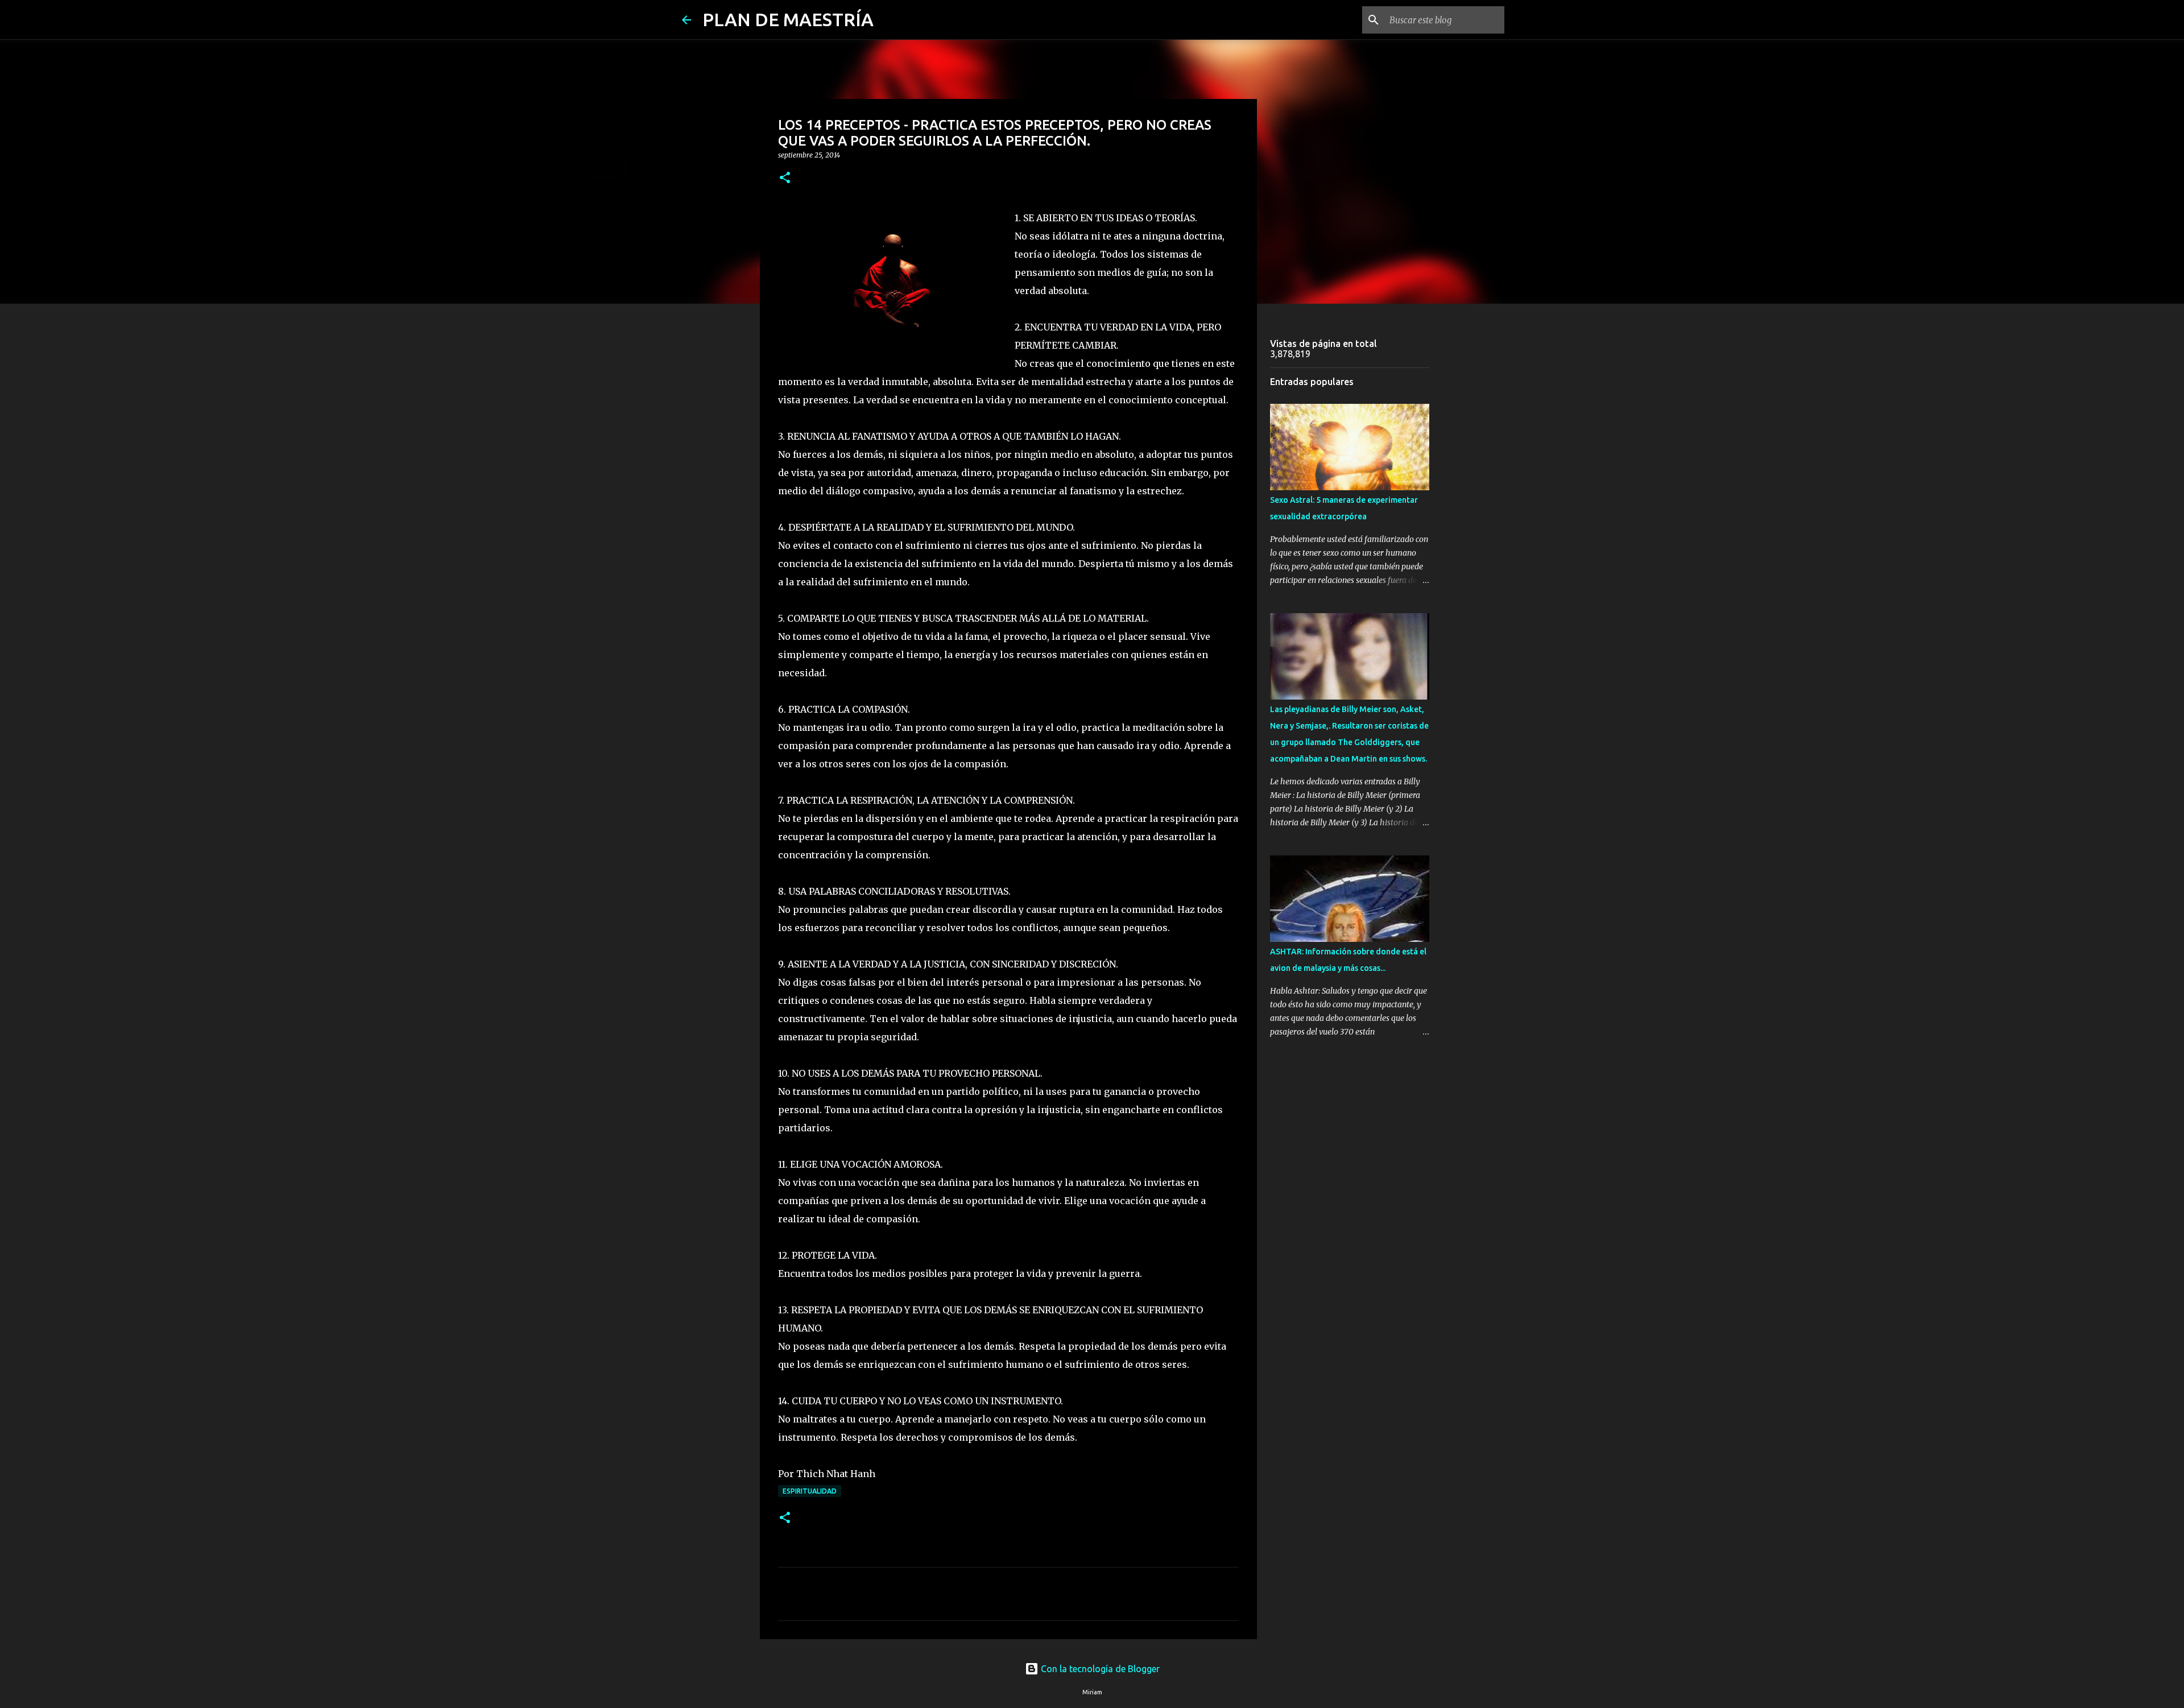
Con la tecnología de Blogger (1099, 1669)
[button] (785, 178)
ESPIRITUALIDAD (810, 1491)
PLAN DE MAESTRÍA (788, 19)
